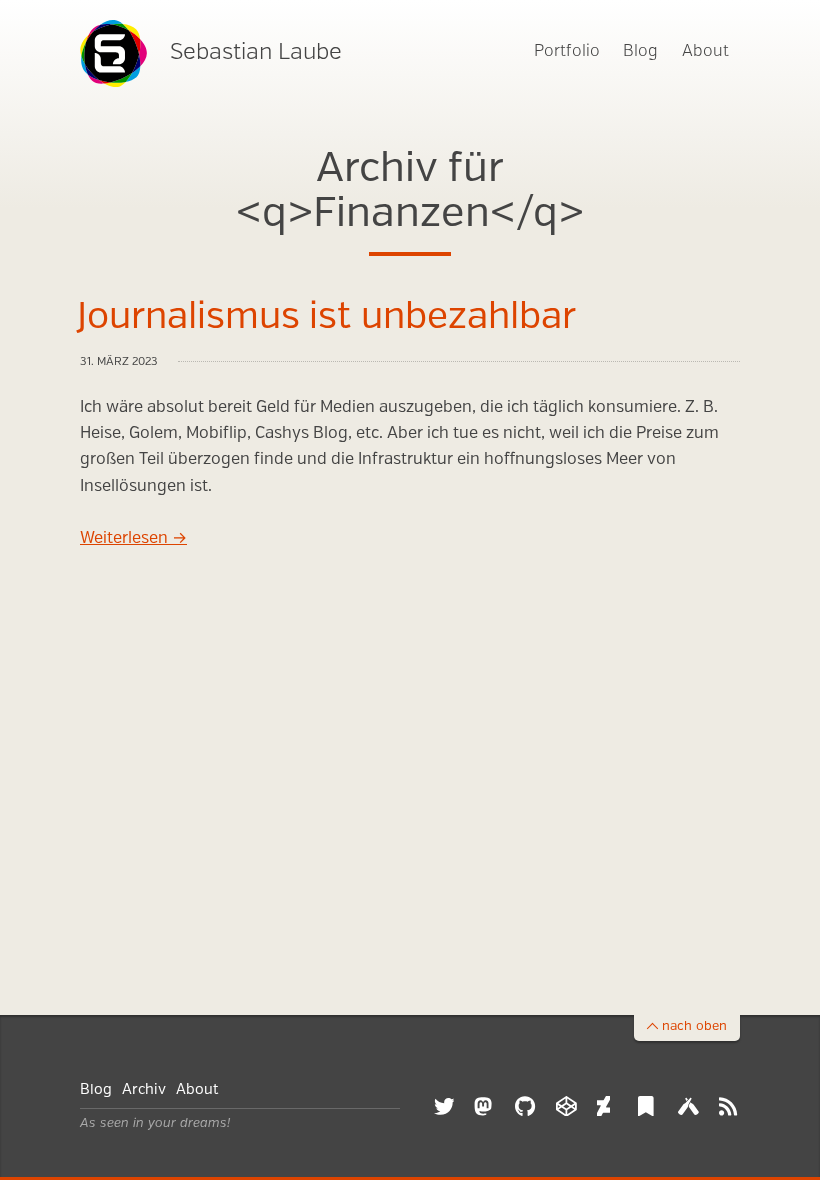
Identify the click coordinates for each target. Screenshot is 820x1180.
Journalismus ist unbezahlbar (326, 318)
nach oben (694, 1026)
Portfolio (567, 51)
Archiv (144, 1089)
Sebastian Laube (256, 52)
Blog (640, 51)
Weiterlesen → (133, 538)
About (705, 51)
